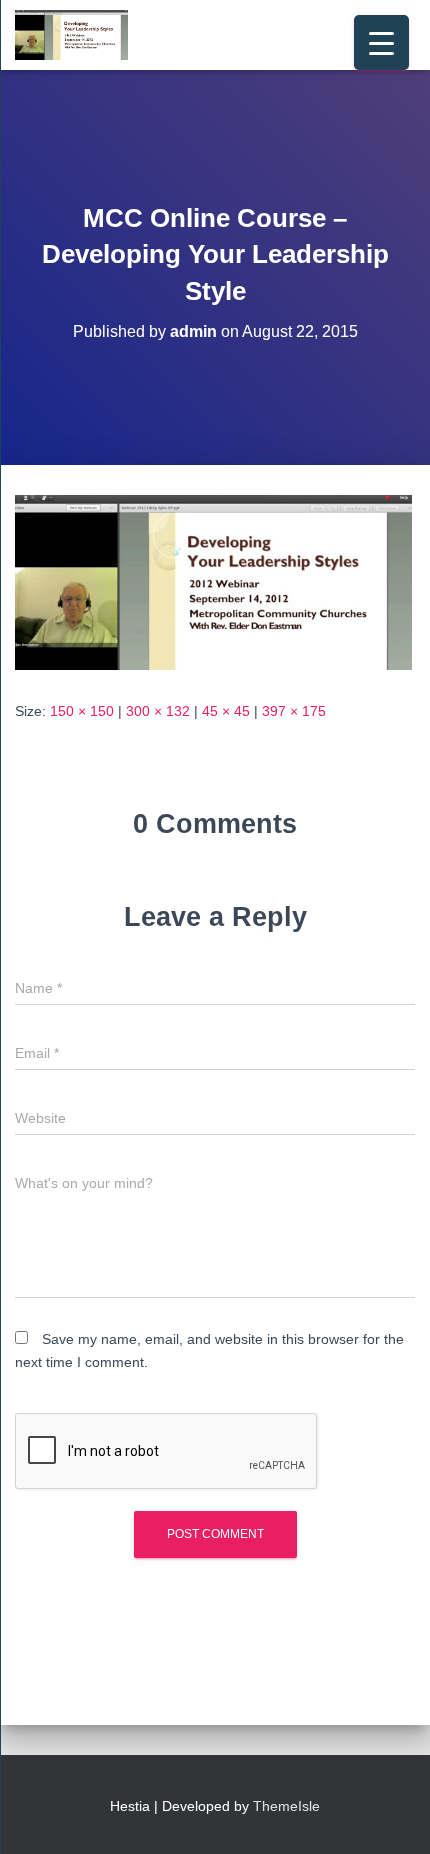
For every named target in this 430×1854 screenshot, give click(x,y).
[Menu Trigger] (381, 42)
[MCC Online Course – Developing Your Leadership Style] (213, 581)
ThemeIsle (286, 1806)
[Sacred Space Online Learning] (79, 35)
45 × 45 (226, 711)
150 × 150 (82, 711)
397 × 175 (294, 711)
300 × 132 (158, 711)
